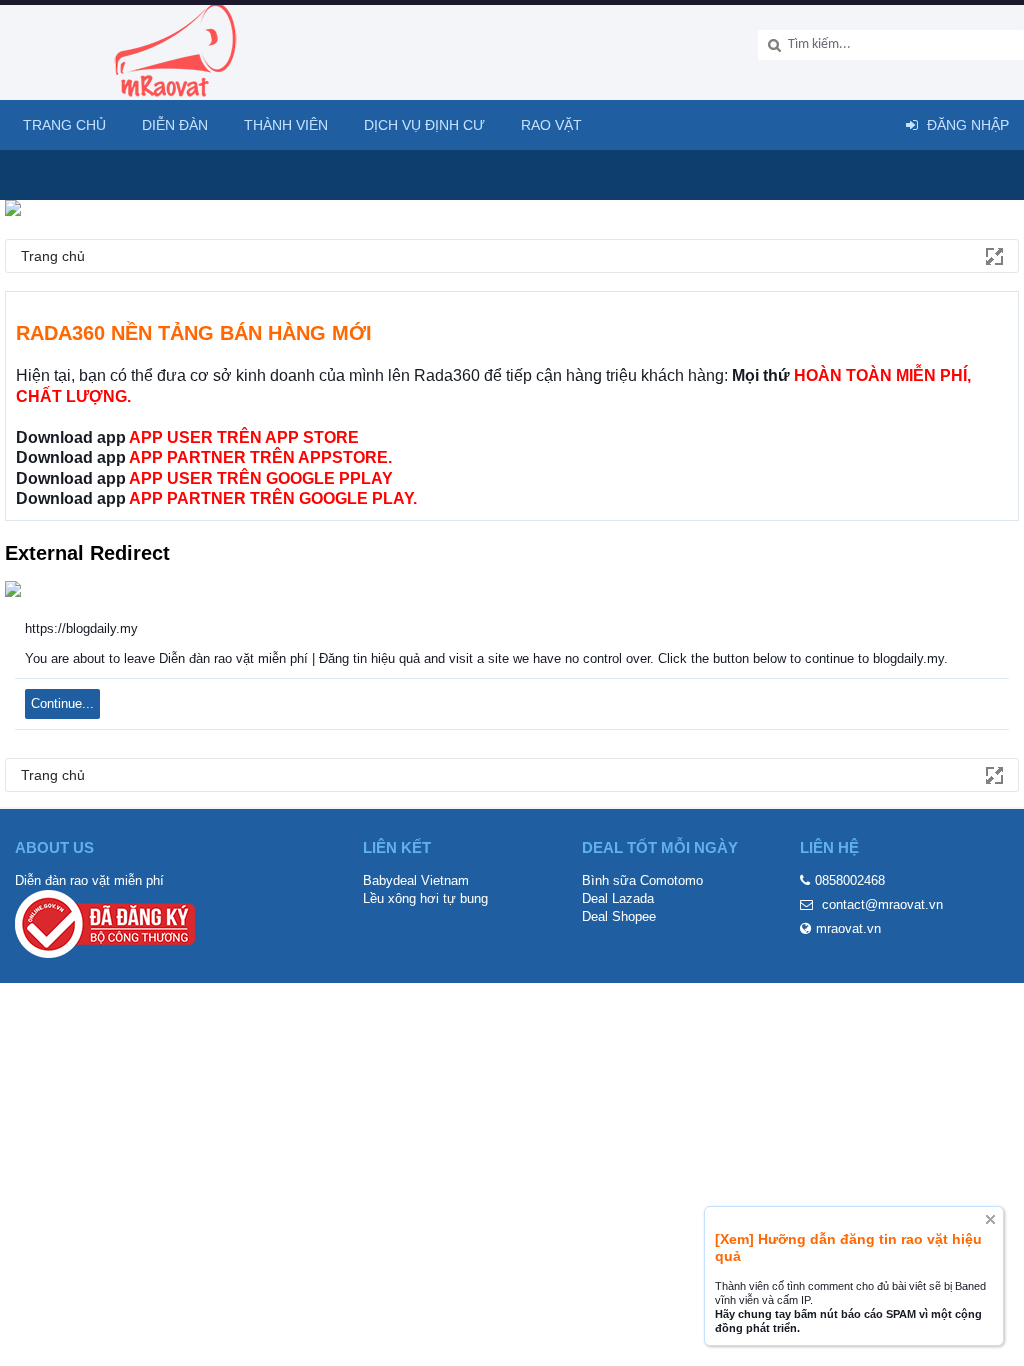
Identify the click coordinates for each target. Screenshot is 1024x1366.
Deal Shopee (619, 916)
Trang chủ (64, 125)
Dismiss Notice (990, 1219)
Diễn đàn (175, 125)
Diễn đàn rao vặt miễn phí (89, 880)
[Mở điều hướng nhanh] (993, 255)
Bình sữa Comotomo (642, 880)
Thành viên (286, 125)
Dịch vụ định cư (424, 125)
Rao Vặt (551, 125)
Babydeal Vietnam (416, 880)
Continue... (62, 703)
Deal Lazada (618, 898)
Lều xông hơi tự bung (425, 898)
